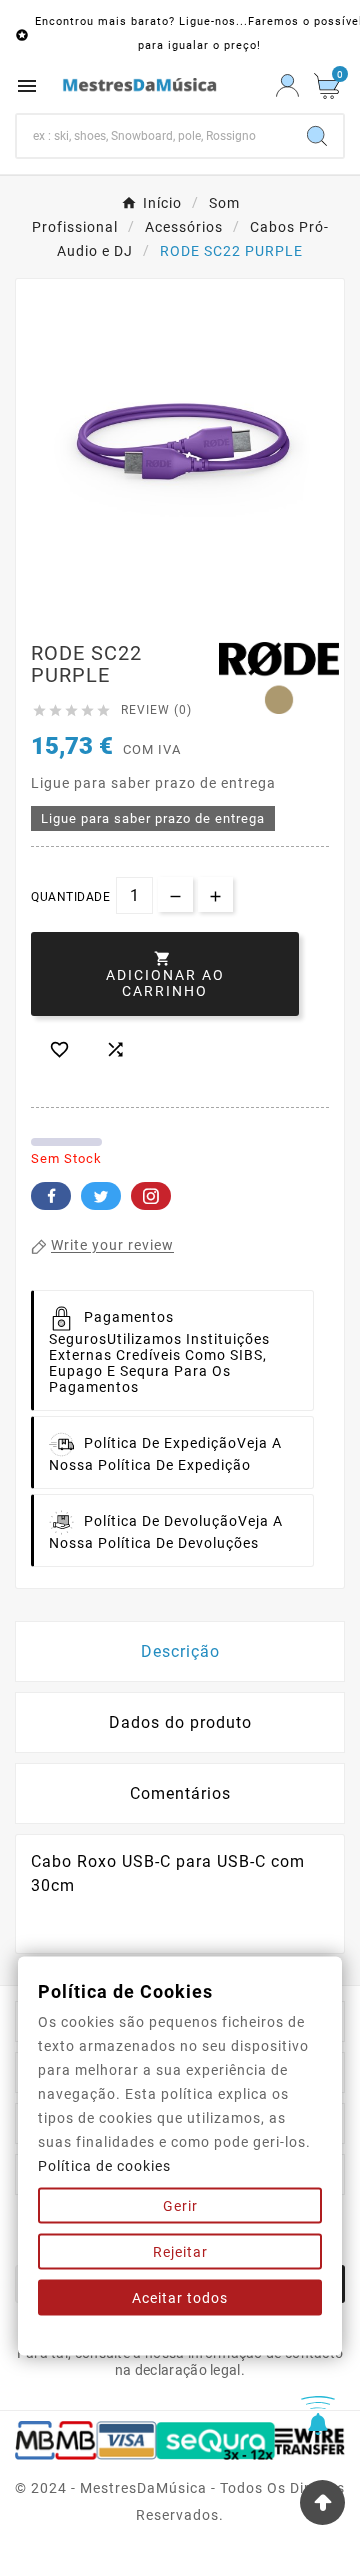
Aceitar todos (180, 2298)
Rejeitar (180, 2252)
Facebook (51, 1196)
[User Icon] (287, 85)
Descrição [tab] (180, 1651)
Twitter (101, 1196)
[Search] (317, 136)
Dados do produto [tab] (180, 1722)
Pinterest (151, 1196)
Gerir (180, 2206)
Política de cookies (104, 2166)
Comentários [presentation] (180, 1793)
